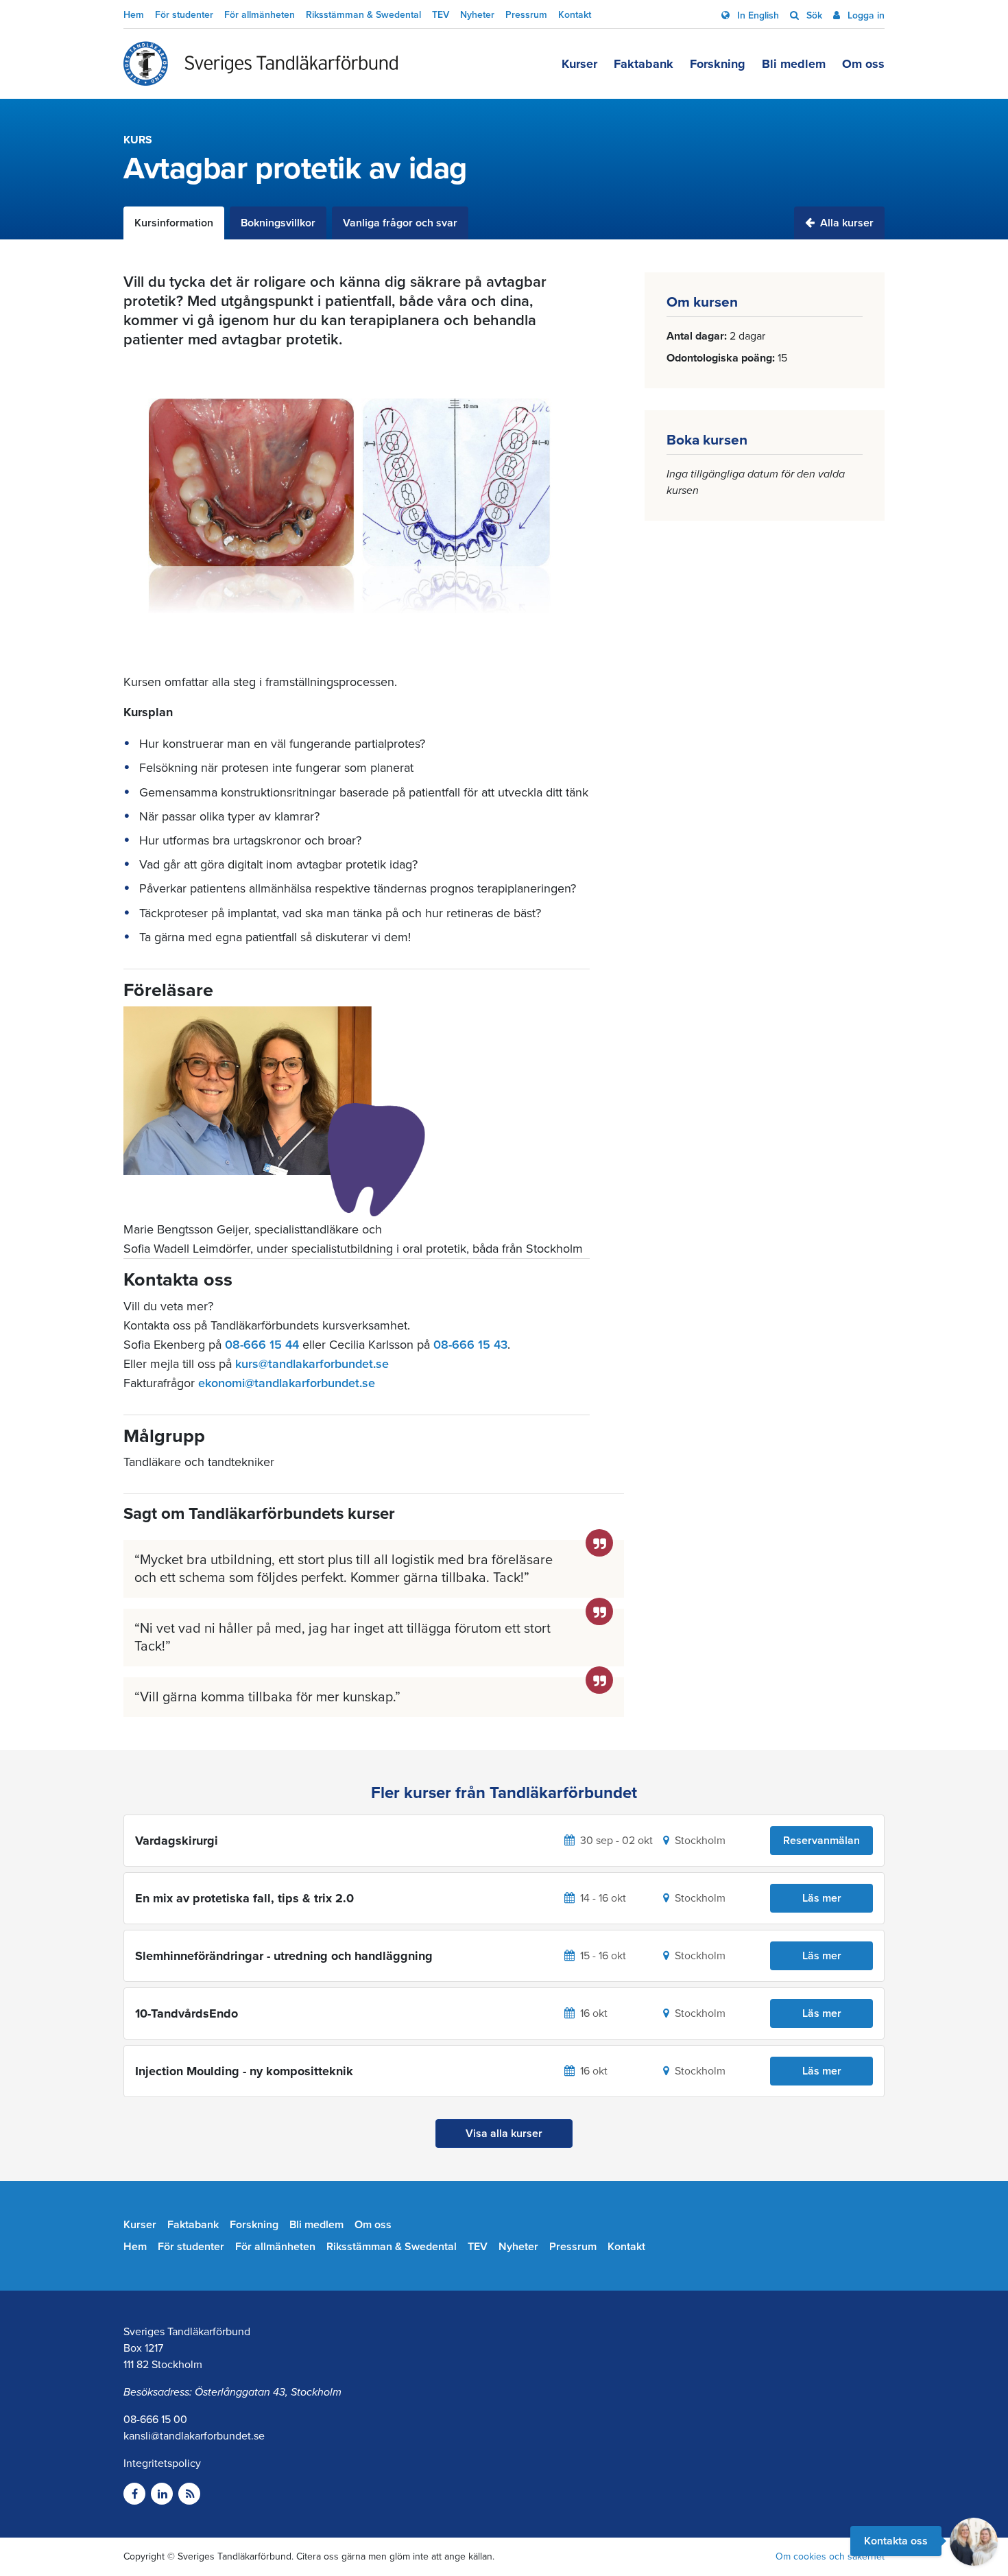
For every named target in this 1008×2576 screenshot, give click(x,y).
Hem (134, 15)
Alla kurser (845, 223)
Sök (813, 15)
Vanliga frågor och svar (400, 223)
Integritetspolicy (162, 2463)
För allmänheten (260, 15)
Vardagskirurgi (177, 1841)
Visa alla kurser (504, 2134)
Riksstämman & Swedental (363, 15)
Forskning (718, 64)
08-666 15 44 (262, 1345)
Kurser (579, 64)
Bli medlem (794, 64)
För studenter (184, 15)
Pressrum (526, 15)
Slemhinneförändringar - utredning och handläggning (284, 1956)
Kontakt (575, 15)
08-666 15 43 (470, 1345)
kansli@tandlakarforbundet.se (194, 2436)
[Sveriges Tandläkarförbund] (261, 64)
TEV (441, 15)
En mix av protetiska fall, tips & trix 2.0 (244, 1898)
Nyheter (477, 15)
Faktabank (644, 64)
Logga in (865, 15)
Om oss (863, 64)
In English (757, 15)
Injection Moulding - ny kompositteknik (244, 2071)
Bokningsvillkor (278, 223)
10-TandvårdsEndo (187, 2013)
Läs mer (822, 1898)
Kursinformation (174, 223)
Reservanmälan (821, 1841)
